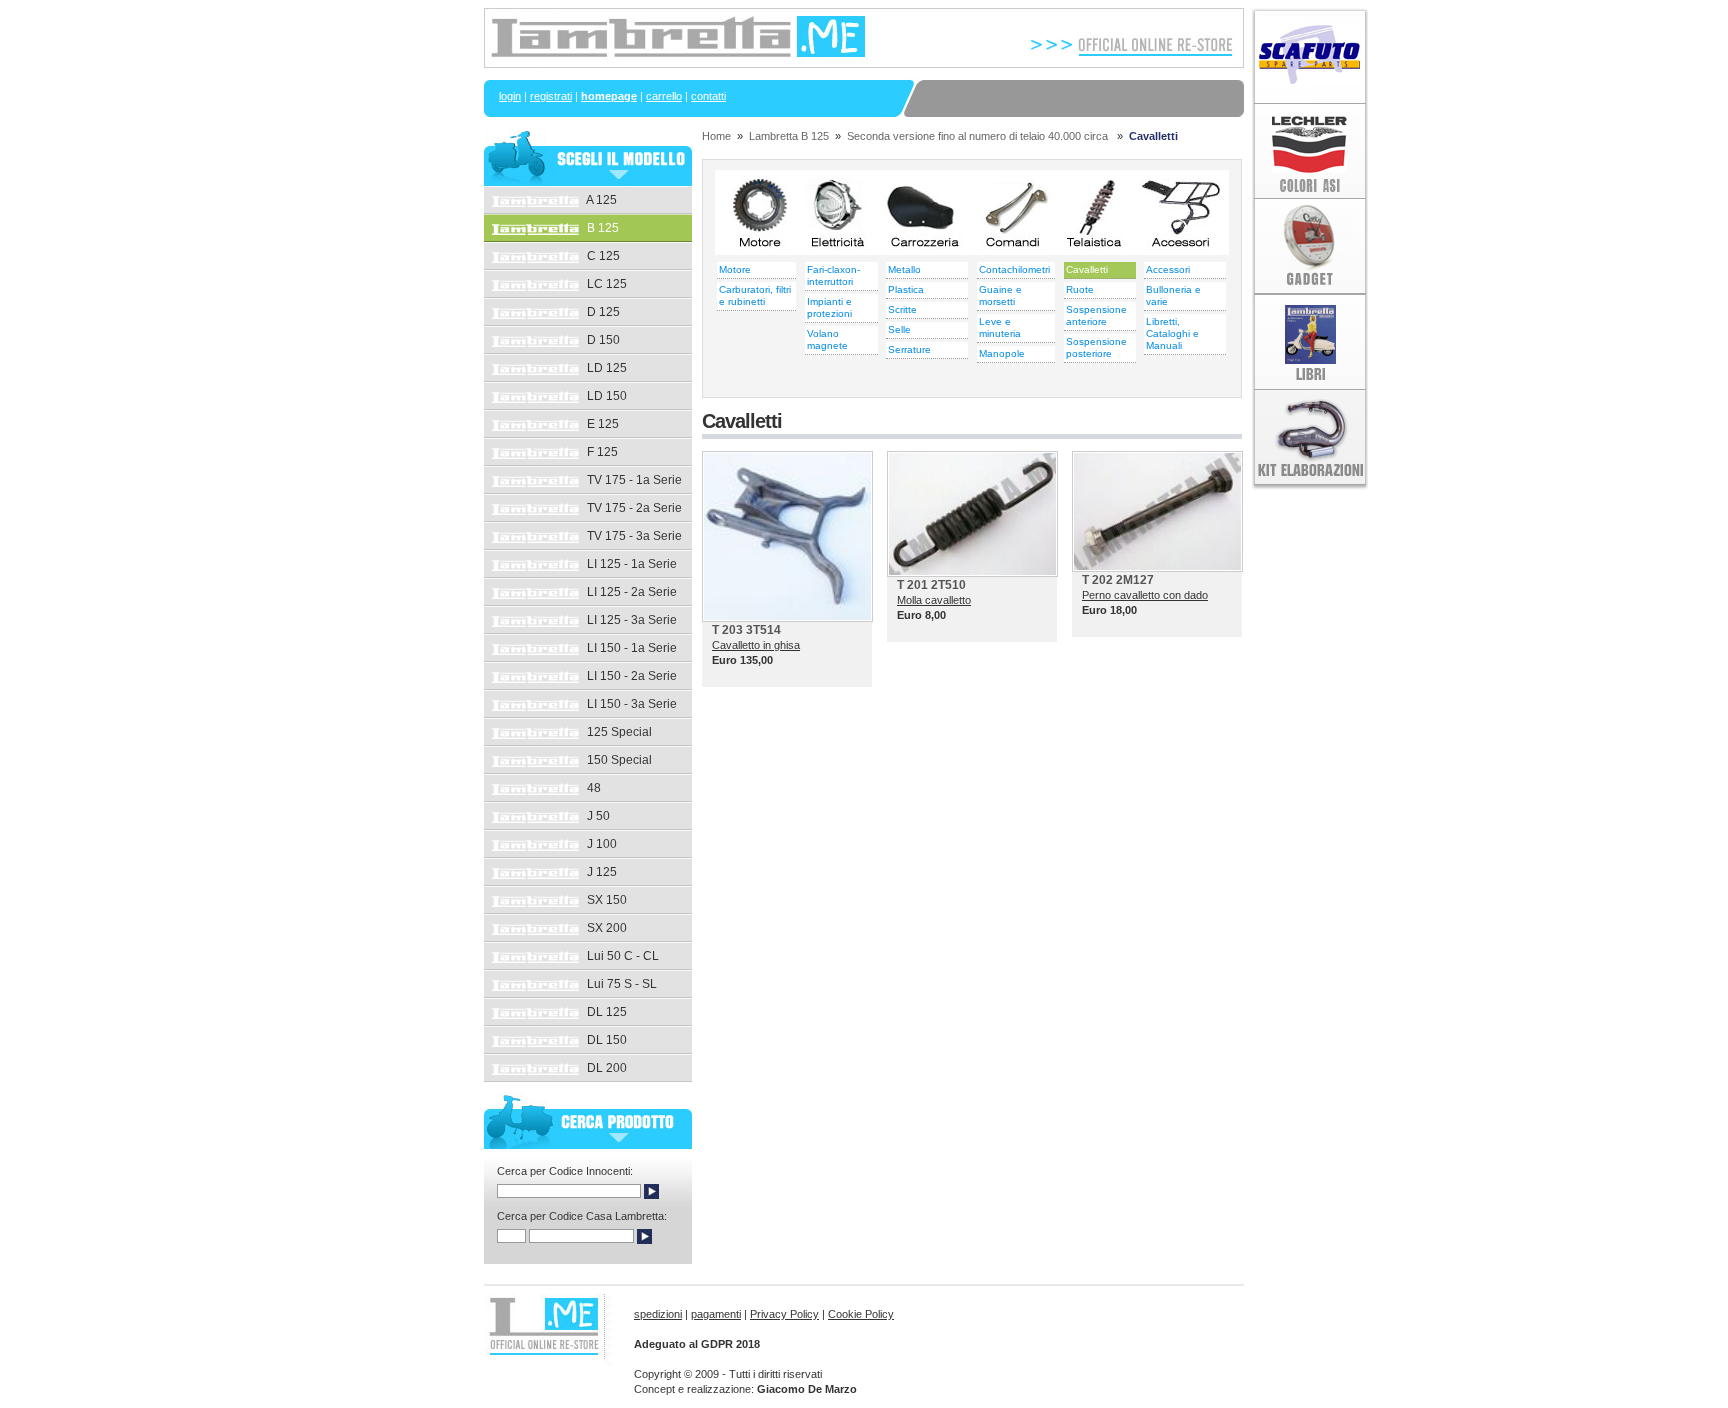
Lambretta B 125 (789, 136)
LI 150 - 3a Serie (630, 704)
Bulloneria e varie (1173, 295)
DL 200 (605, 1068)
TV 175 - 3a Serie (633, 536)
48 (592, 788)
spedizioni (658, 1314)
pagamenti (716, 1314)
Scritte (902, 309)
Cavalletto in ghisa (756, 645)
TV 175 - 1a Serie (633, 480)
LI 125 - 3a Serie (630, 620)
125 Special (618, 732)
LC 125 (605, 284)
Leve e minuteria (1000, 327)
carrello (664, 96)
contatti (708, 96)
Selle (899, 329)
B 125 (601, 228)
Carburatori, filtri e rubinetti (755, 295)
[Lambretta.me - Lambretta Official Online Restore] (864, 64)
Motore (735, 269)
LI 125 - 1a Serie (630, 564)
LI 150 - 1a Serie (630, 648)
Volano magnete (827, 339)
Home (716, 136)
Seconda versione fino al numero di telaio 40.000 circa (979, 136)
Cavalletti (1087, 269)
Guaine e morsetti (1000, 295)
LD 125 (605, 368)
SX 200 (605, 928)
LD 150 (605, 396)
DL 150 (605, 1040)
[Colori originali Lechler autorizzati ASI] (1310, 194)
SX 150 (605, 900)
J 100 (600, 844)
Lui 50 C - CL (621, 956)
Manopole (1002, 353)
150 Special (618, 760)
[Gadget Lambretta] (1310, 290)
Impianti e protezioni (829, 307)
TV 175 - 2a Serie (633, 508)
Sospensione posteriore (1096, 347)
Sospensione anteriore (1096, 315)
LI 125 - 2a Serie (630, 592)
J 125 (600, 872)
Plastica (906, 289)
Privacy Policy (784, 1314)
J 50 (597, 816)
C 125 (602, 256)
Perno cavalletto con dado (1145, 595)
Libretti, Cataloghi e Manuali (1172, 333)
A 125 (600, 200)
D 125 (602, 312)
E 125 (601, 424)
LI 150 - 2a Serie (630, 676)
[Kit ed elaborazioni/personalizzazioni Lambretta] (1310, 486)
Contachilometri (1014, 269)
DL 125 (605, 1012)
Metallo (904, 269)
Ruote (1080, 289)
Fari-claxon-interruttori (833, 275)
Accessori (1168, 269)
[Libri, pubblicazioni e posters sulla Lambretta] (1310, 385)
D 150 (602, 340)
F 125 (601, 452)
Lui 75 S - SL (620, 984)
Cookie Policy (861, 1314)
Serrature (909, 349)
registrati (551, 96)
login (510, 96)
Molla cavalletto (934, 600)
